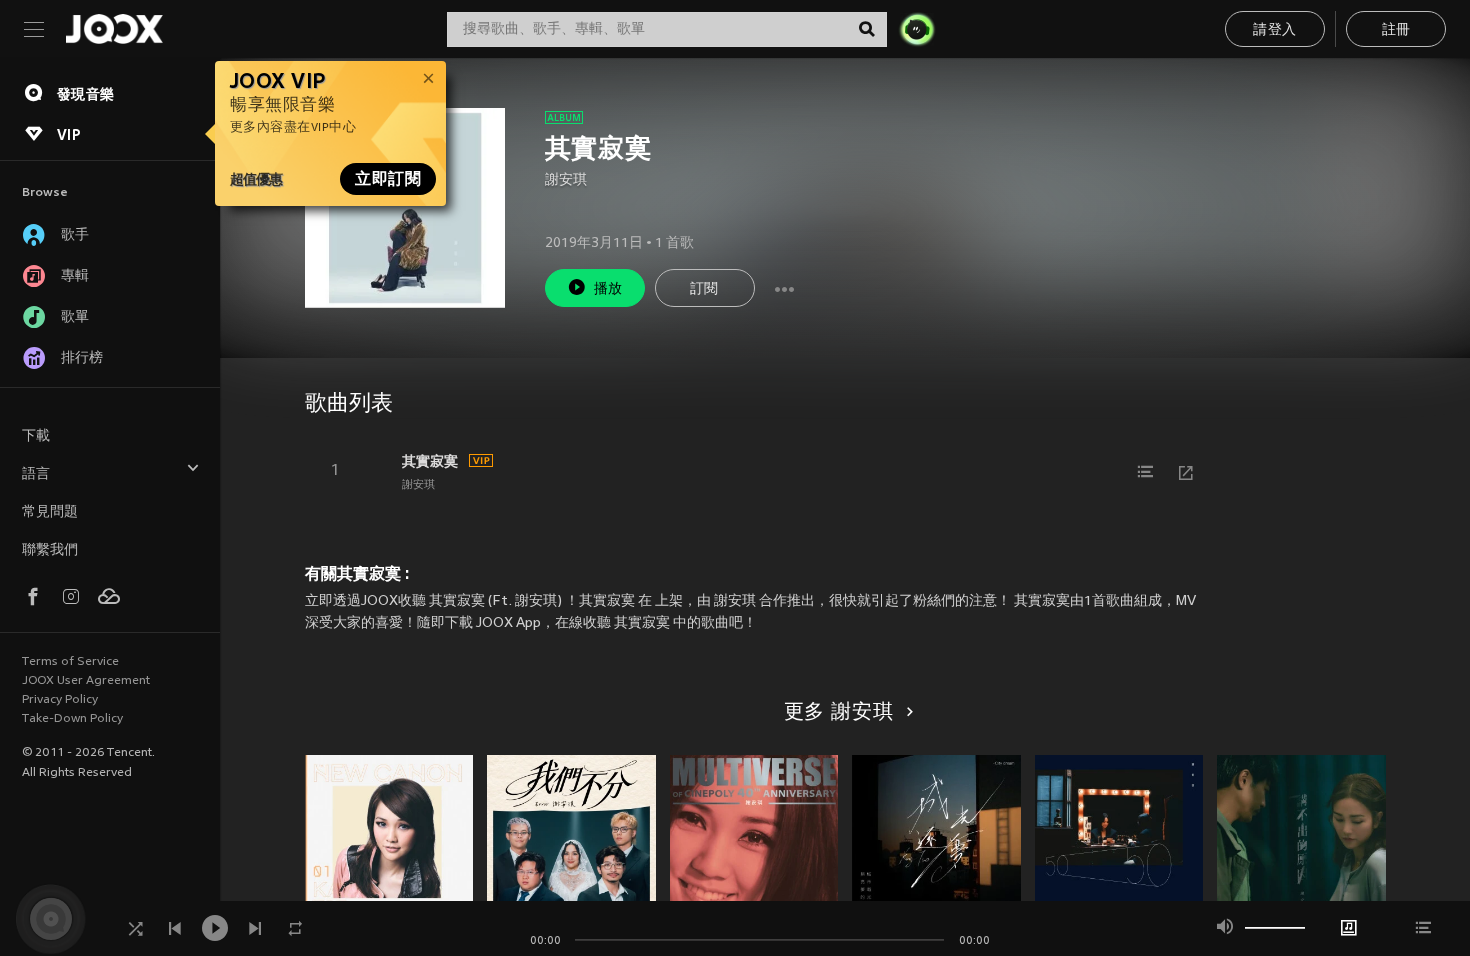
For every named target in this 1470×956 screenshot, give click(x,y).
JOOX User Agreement (86, 681)
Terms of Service (70, 662)
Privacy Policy (60, 700)
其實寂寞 (430, 461)
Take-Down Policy (72, 719)
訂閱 (704, 289)
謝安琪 (566, 180)
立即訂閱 (388, 179)
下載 (36, 436)
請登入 (1274, 30)
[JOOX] (114, 29)
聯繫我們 (50, 550)
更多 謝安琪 (839, 713)
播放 (608, 289)
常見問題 (50, 512)
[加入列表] (1146, 472)
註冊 (1396, 30)
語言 (36, 474)
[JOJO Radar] (917, 29)
